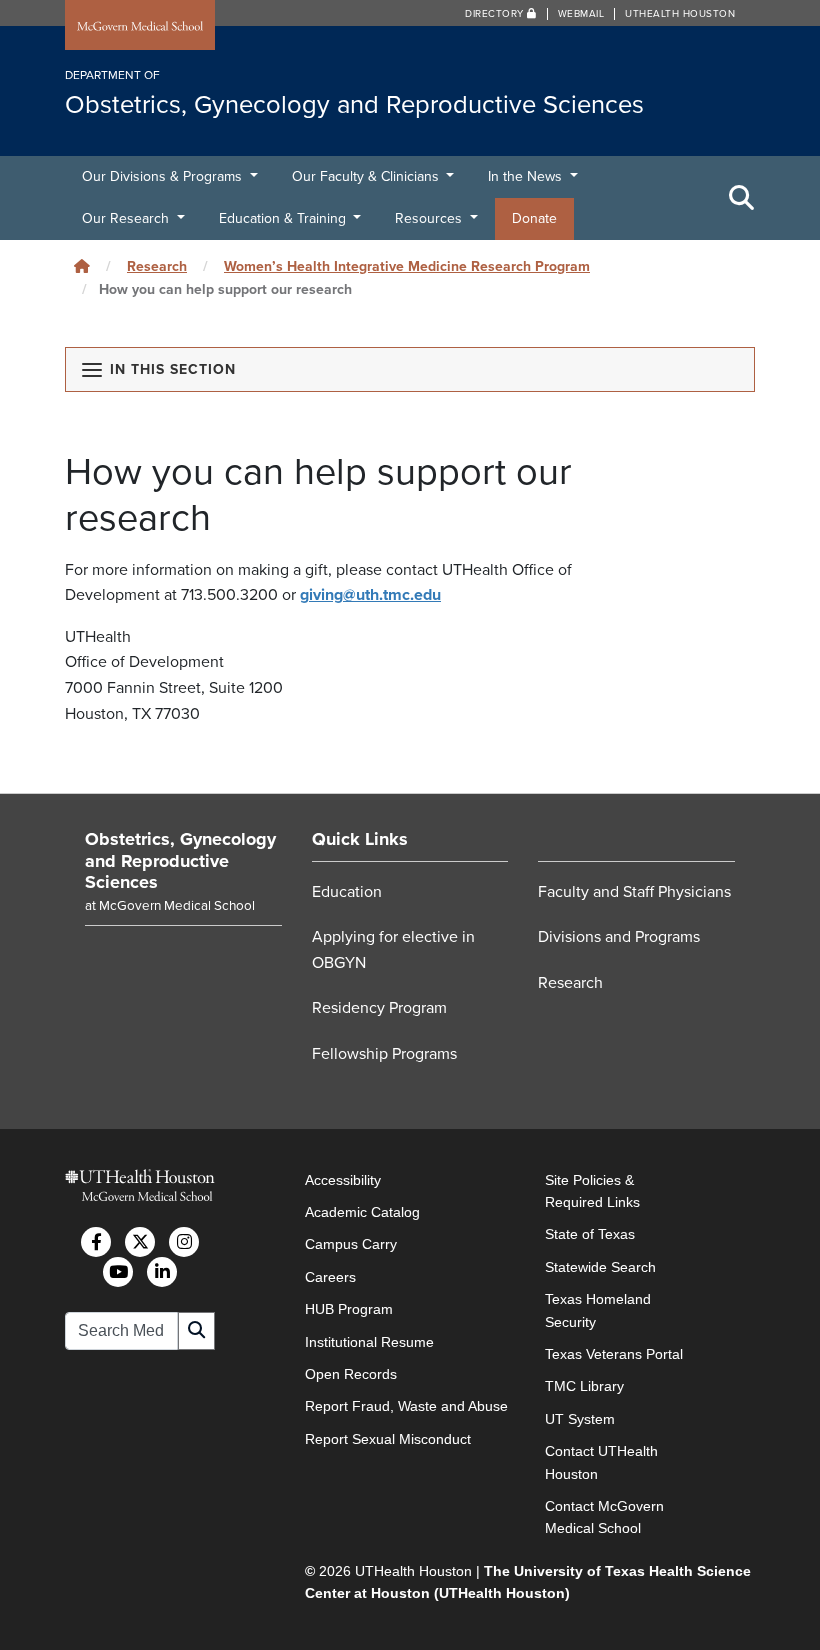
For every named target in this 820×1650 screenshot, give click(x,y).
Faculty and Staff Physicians (634, 892)
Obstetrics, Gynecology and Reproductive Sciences (180, 860)
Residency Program (379, 1008)
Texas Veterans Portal (614, 1354)
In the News (527, 176)
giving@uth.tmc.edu (370, 595)
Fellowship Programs (384, 1054)
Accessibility (343, 1180)
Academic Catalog (362, 1212)
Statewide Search (600, 1267)
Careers (330, 1277)
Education (347, 892)
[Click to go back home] (82, 266)
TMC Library (584, 1386)
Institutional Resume (369, 1342)
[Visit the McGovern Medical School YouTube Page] (118, 1272)
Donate (534, 218)
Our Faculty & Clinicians (367, 176)
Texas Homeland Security (598, 1310)
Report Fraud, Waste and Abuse (406, 1406)
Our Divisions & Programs (164, 176)
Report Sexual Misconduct (388, 1439)
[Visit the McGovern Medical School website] (140, 27)
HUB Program (349, 1309)
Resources (430, 218)
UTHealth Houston (680, 14)
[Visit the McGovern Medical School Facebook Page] (96, 1242)
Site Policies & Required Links (592, 1191)
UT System (580, 1419)
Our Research (127, 218)
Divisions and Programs (619, 937)
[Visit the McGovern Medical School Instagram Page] (184, 1242)
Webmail (581, 14)
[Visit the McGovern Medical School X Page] (140, 1242)
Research (157, 266)
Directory (496, 14)
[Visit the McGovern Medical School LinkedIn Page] (162, 1272)
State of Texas (590, 1234)
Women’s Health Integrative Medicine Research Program (407, 266)
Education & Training (284, 218)
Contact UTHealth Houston (601, 1462)
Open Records (351, 1374)
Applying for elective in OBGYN (393, 950)
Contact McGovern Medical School (604, 1517)
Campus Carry (351, 1244)
